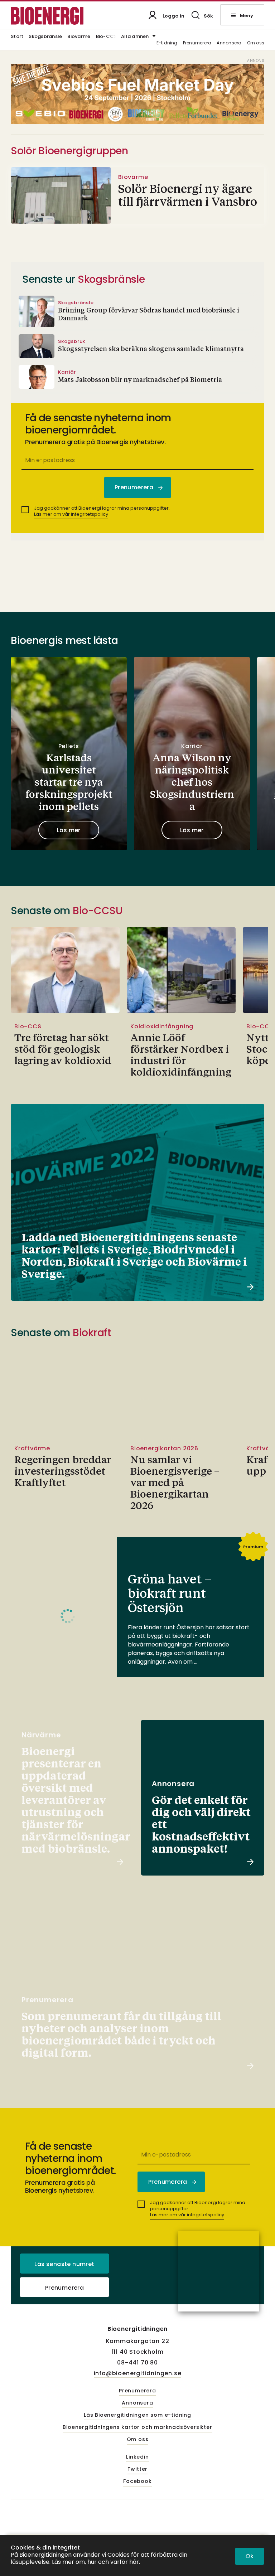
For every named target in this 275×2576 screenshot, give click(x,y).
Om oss (256, 43)
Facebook (137, 2482)
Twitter (138, 2469)
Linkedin (137, 2457)
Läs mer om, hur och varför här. (96, 2562)
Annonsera (229, 43)
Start (17, 37)
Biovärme (79, 37)
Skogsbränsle (45, 37)
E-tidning (167, 43)
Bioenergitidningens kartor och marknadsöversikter (137, 2427)
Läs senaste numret (64, 2264)
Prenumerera (197, 43)
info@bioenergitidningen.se (138, 2373)
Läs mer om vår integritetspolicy (71, 514)
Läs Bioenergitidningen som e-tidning (137, 2415)
